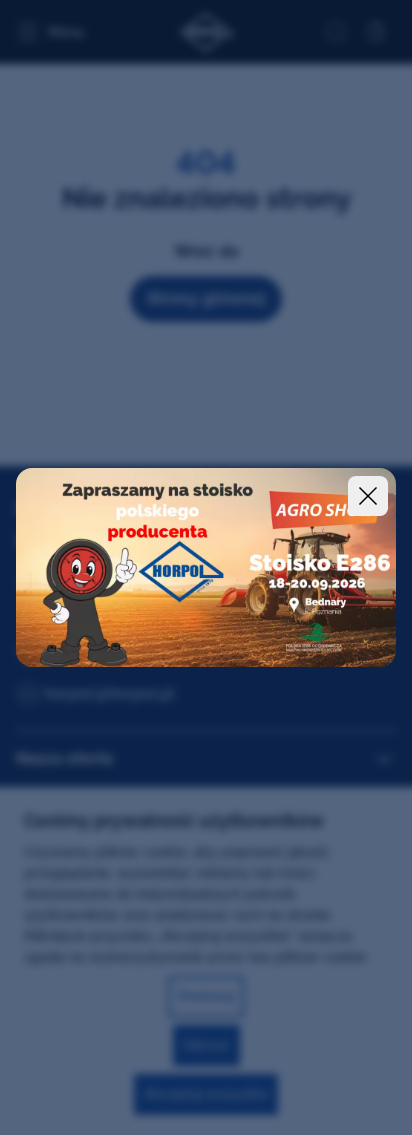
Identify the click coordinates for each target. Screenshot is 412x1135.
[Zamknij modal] (368, 496)
